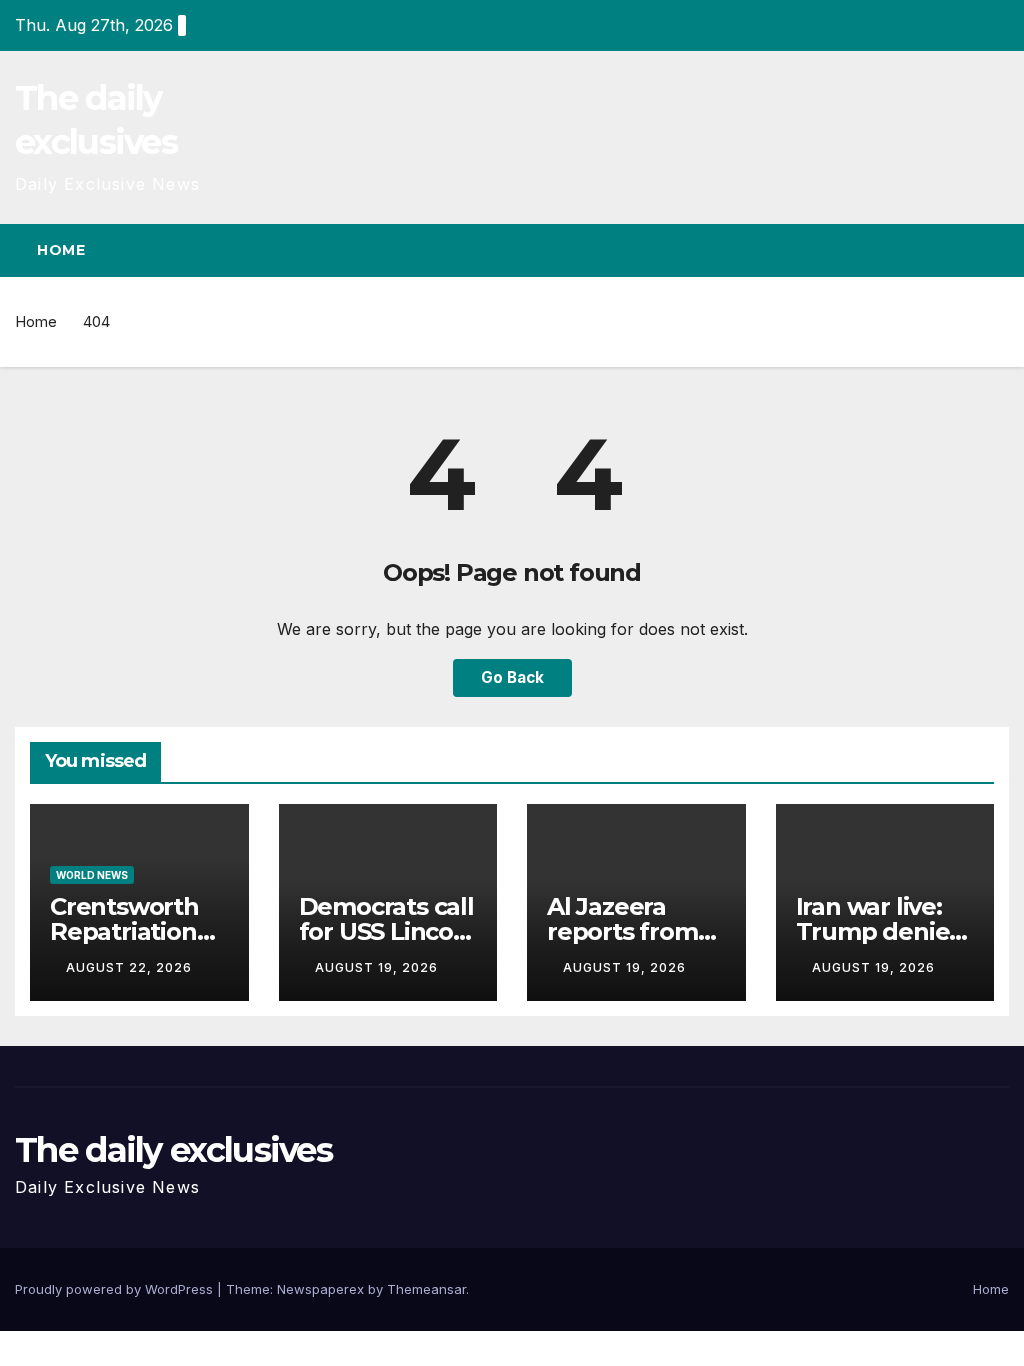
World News (92, 875)
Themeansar (426, 1289)
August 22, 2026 (129, 967)
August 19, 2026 (376, 967)
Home (61, 250)
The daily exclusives (173, 1150)
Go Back (512, 677)
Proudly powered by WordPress (116, 1289)
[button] (958, 250)
